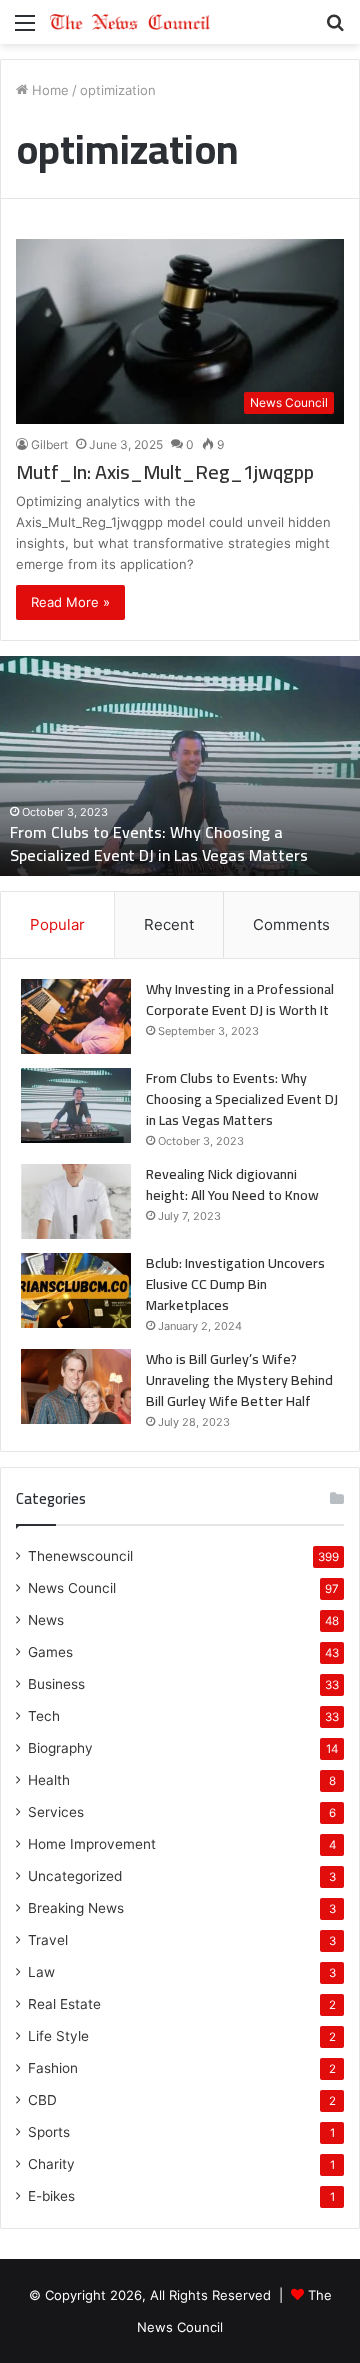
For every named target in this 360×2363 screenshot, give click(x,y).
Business (56, 1684)
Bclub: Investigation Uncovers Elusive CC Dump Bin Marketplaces (235, 1284)
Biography (60, 1748)
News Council (72, 1588)
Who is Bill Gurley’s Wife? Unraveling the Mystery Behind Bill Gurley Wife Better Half (239, 1380)
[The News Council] (130, 22)
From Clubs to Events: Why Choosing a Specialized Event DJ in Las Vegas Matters (159, 843)
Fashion (53, 2068)
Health (49, 1780)
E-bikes (51, 2196)
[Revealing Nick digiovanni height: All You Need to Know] (76, 1201)
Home (48, 90)
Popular (57, 924)
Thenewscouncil (80, 1556)
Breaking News (76, 1908)
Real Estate (64, 2004)
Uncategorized (75, 1876)
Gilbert (49, 444)
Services (56, 1812)
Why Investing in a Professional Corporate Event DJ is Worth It (240, 999)
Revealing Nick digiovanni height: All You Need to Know (232, 1184)
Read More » (70, 602)
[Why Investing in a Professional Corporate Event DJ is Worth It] (76, 1016)
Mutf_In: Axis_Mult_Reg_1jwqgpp (165, 471)
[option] (180, 766)
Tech (44, 1716)
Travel (48, 1940)
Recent (169, 924)
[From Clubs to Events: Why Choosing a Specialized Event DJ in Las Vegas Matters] (76, 1105)
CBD (42, 2100)
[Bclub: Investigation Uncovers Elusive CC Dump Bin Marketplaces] (76, 1290)
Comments (291, 924)
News (46, 1620)
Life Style (58, 2036)
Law (41, 1972)
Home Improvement (92, 1844)
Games (50, 1652)
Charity (51, 2164)
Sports (49, 2132)
